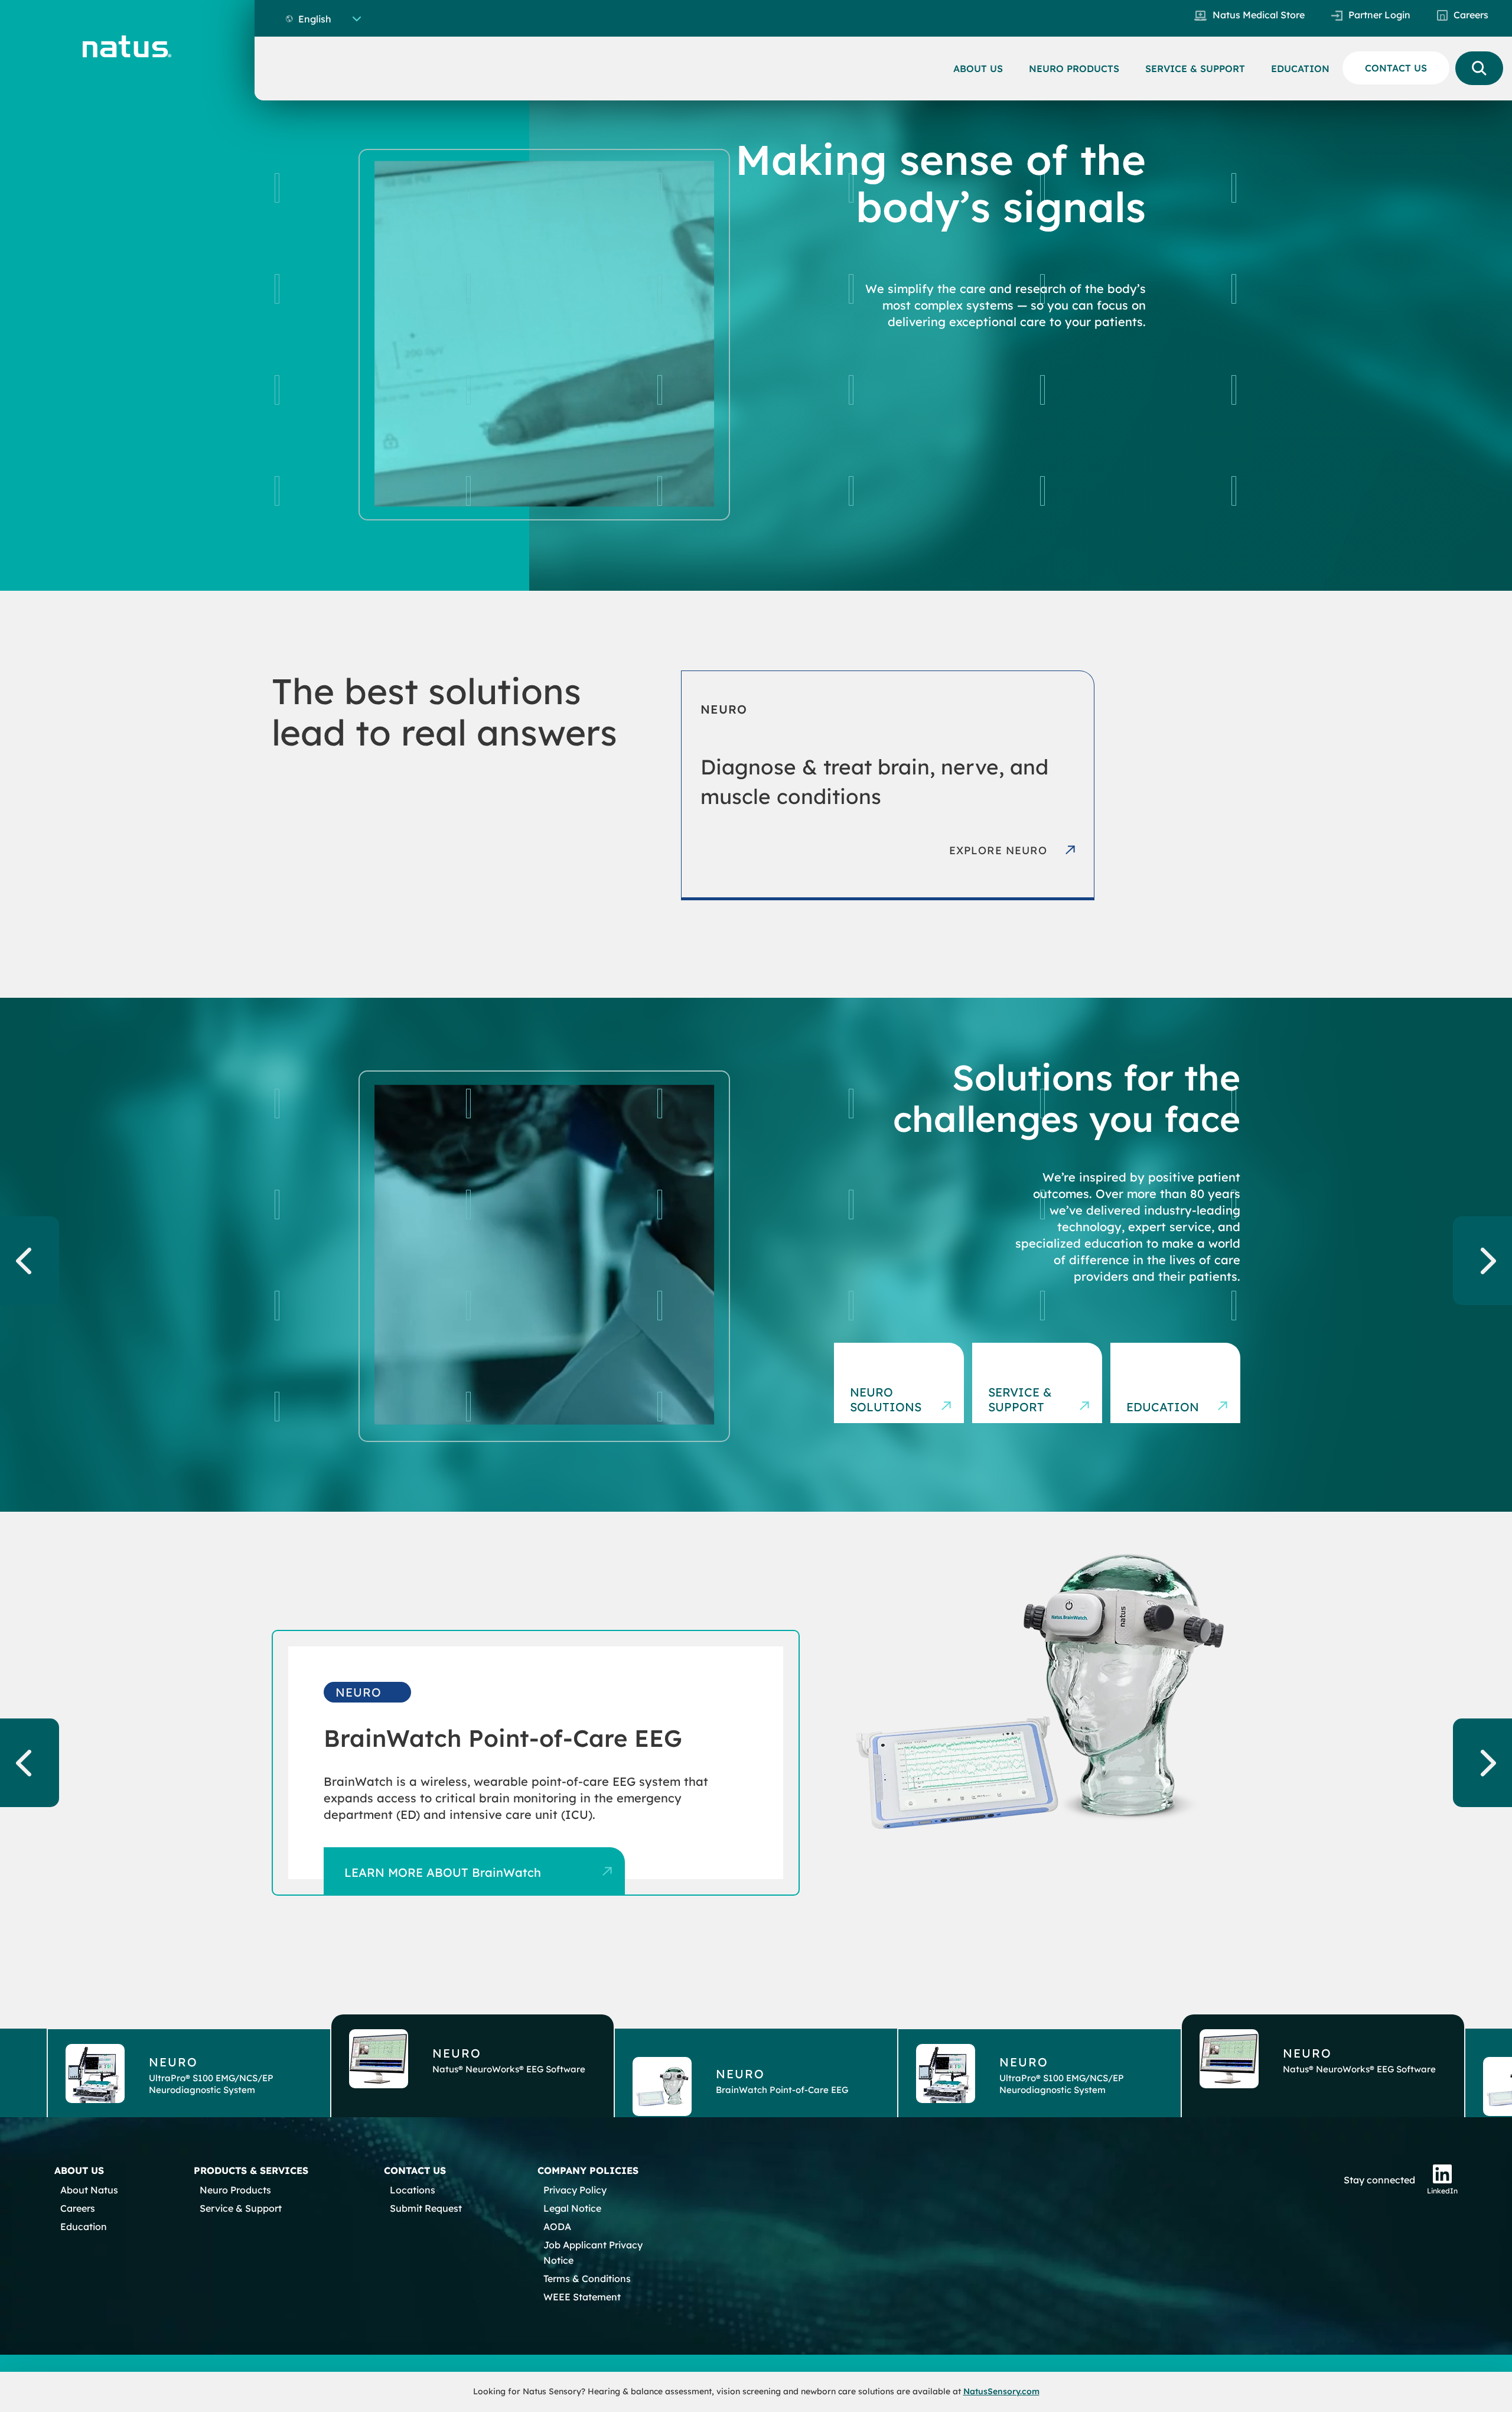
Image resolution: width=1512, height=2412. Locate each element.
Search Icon (1479, 68)
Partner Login (1379, 15)
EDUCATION (1300, 69)
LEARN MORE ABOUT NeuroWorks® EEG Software (488, 1872)
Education (84, 2227)
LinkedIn (1442, 2191)
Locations (413, 2190)
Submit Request (426, 2208)
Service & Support (241, 2208)
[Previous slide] (30, 1261)
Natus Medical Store (1259, 15)
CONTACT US (1396, 68)
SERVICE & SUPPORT (1195, 69)
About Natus (89, 2190)
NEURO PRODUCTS (1074, 69)
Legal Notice (572, 2208)
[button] (189, 2066)
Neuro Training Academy (1158, 1392)
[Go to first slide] (1482, 1261)
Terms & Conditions (587, 2278)
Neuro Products (235, 2190)
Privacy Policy (575, 2190)
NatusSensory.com (1001, 2391)
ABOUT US (978, 69)
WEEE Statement (582, 2297)
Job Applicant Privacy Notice (593, 2252)
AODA (557, 2227)
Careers (1471, 15)
